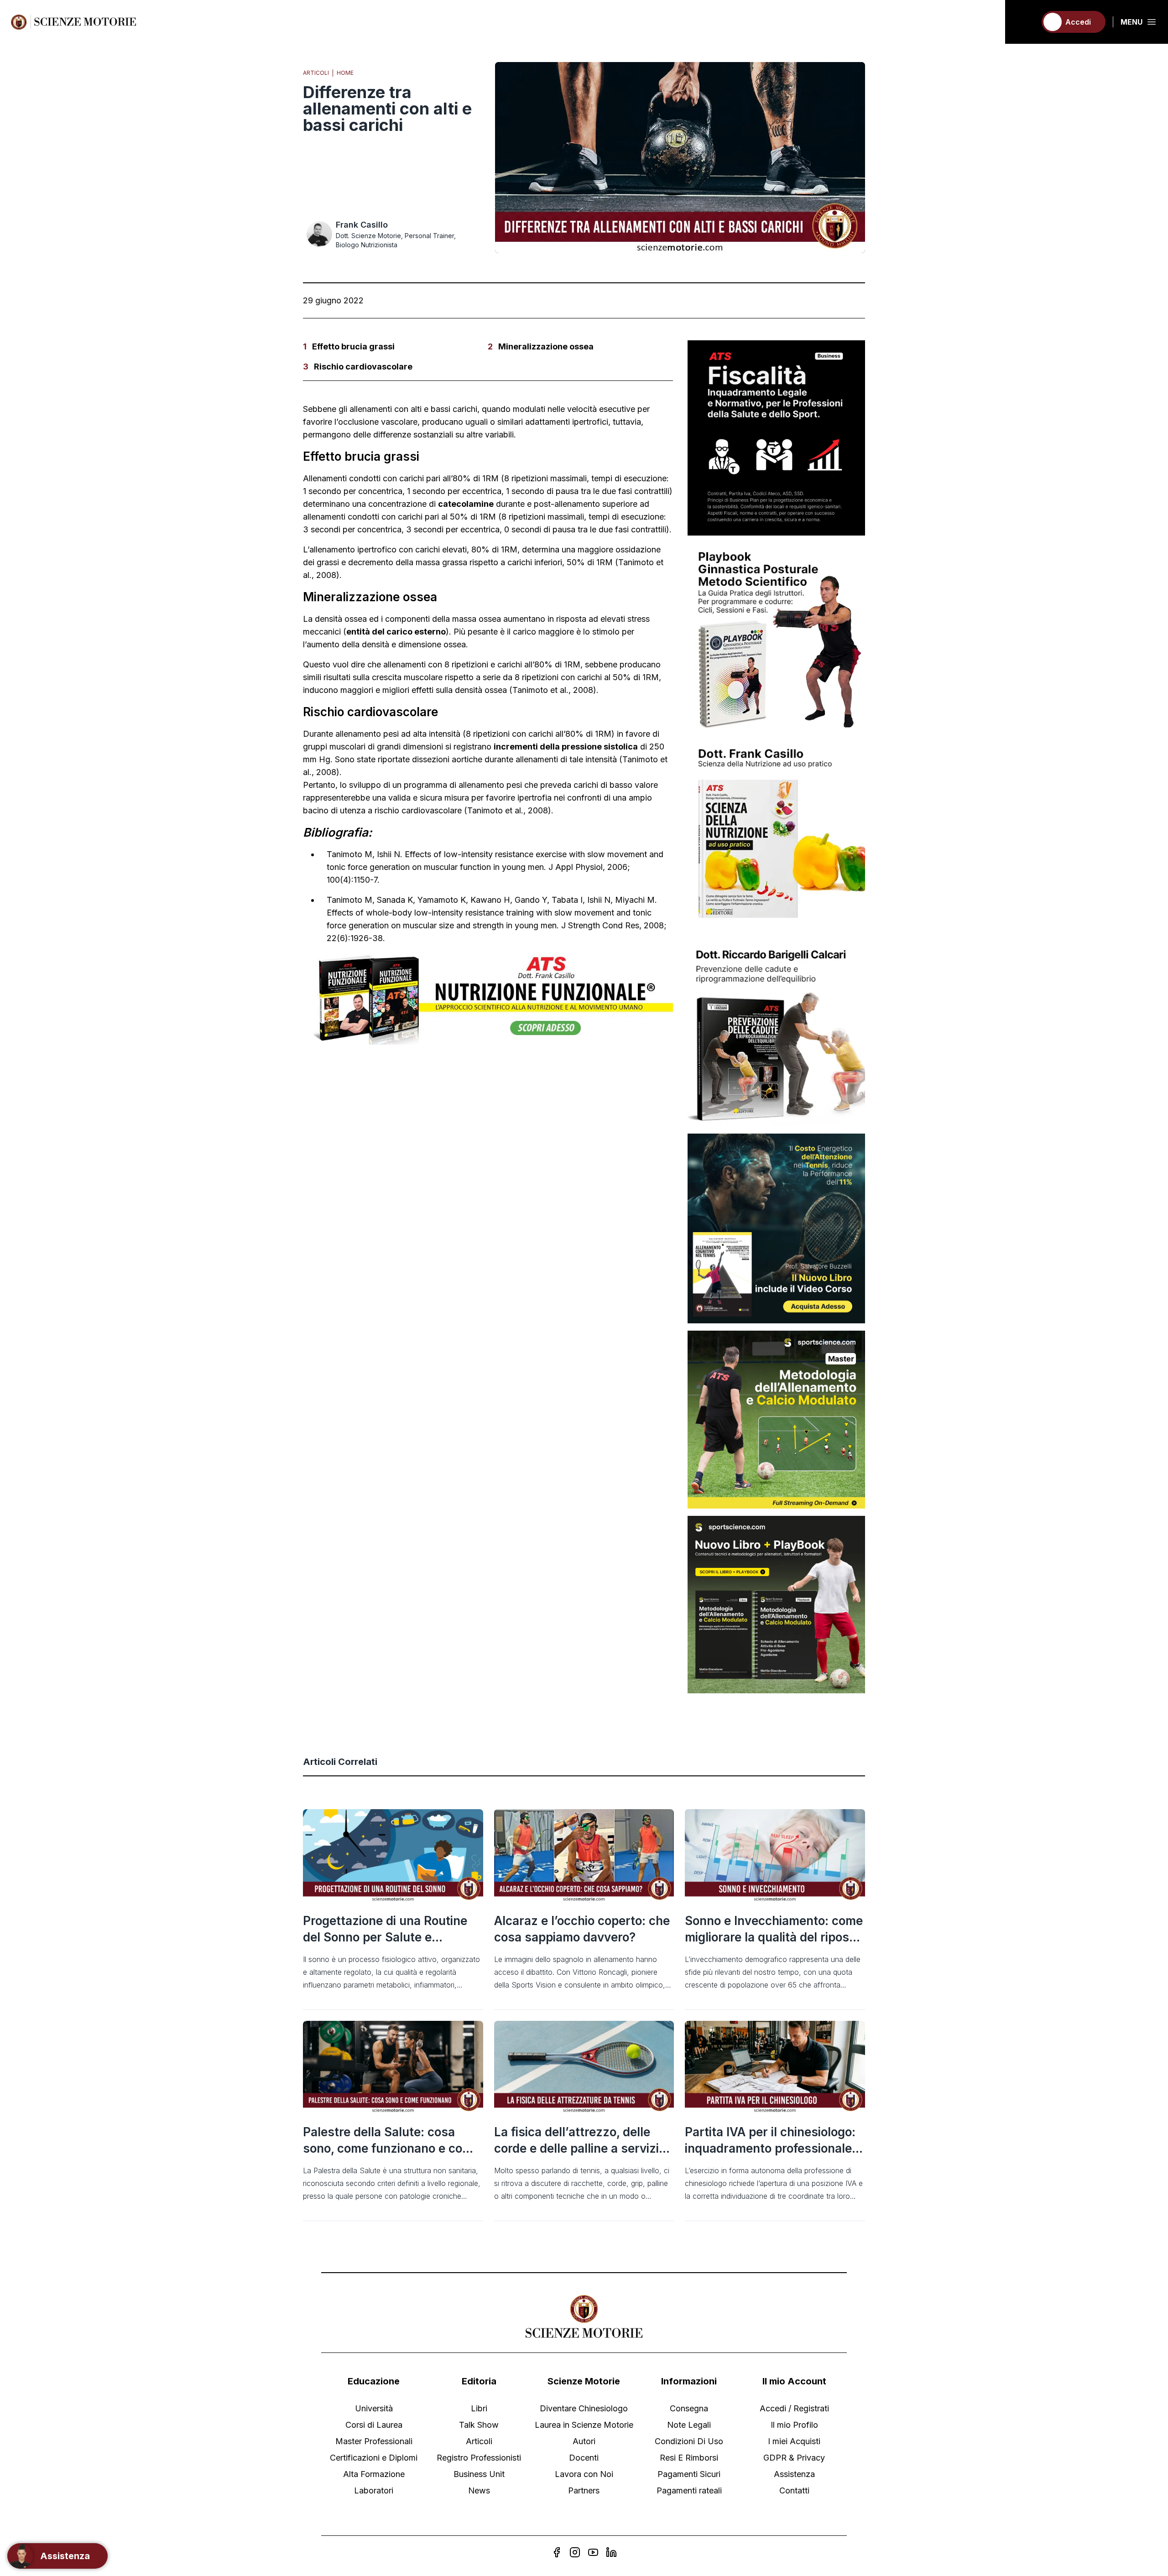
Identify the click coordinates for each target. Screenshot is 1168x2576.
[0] (1025, 22)
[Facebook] (557, 2552)
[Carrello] (1025, 22)
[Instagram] (575, 2552)
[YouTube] (593, 2552)
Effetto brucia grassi (353, 346)
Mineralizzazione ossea (546, 346)
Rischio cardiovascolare (363, 367)
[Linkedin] (611, 2552)
